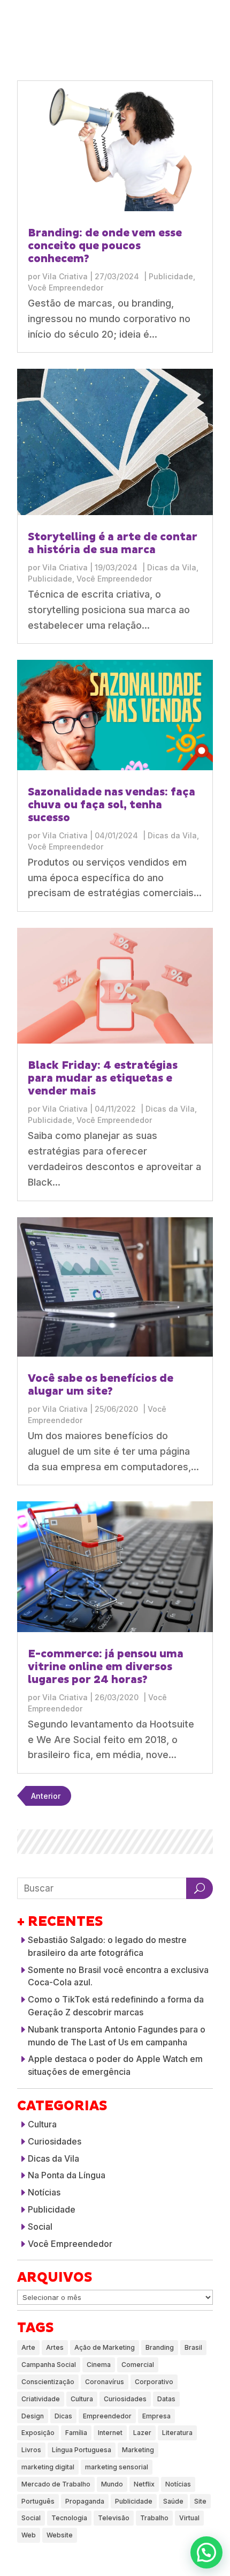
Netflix (144, 2484)
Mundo (112, 2484)
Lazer (142, 2433)
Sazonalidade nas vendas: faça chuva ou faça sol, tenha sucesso (112, 805)
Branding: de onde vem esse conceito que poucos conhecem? (105, 246)
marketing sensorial (117, 2467)
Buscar (200, 1888)
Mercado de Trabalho (56, 2484)
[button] (206, 2552)
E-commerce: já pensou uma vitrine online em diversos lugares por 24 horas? (106, 1667)
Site (200, 2501)
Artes (55, 2347)
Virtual (189, 2518)
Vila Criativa (65, 276)
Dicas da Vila (172, 567)
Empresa (156, 2416)
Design (33, 2416)
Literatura (177, 2433)
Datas (166, 2399)
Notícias (44, 2192)
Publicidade (171, 276)
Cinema (99, 2365)
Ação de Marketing (105, 2347)
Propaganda (85, 2501)
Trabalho (154, 2518)
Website (60, 2535)
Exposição (38, 2433)
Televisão (114, 2518)
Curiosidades (55, 2141)
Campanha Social (49, 2365)
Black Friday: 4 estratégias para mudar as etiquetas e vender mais (103, 1078)
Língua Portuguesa (82, 2450)
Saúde (173, 2501)
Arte (28, 2347)
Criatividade (41, 2399)
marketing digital (48, 2467)
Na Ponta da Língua (67, 2175)
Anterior (46, 1796)
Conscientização (48, 2382)
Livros (31, 2450)
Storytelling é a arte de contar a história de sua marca (113, 544)
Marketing (138, 2450)
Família (76, 2433)
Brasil (193, 2347)
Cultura (42, 2124)
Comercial (138, 2365)
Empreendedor (107, 2416)
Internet (110, 2433)
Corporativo (154, 2382)
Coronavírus (105, 2382)
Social (40, 2227)
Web (29, 2535)
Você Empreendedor (66, 288)
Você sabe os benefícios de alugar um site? (101, 1385)
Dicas (63, 2416)
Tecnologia (69, 2518)
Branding (160, 2347)
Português (38, 2501)
